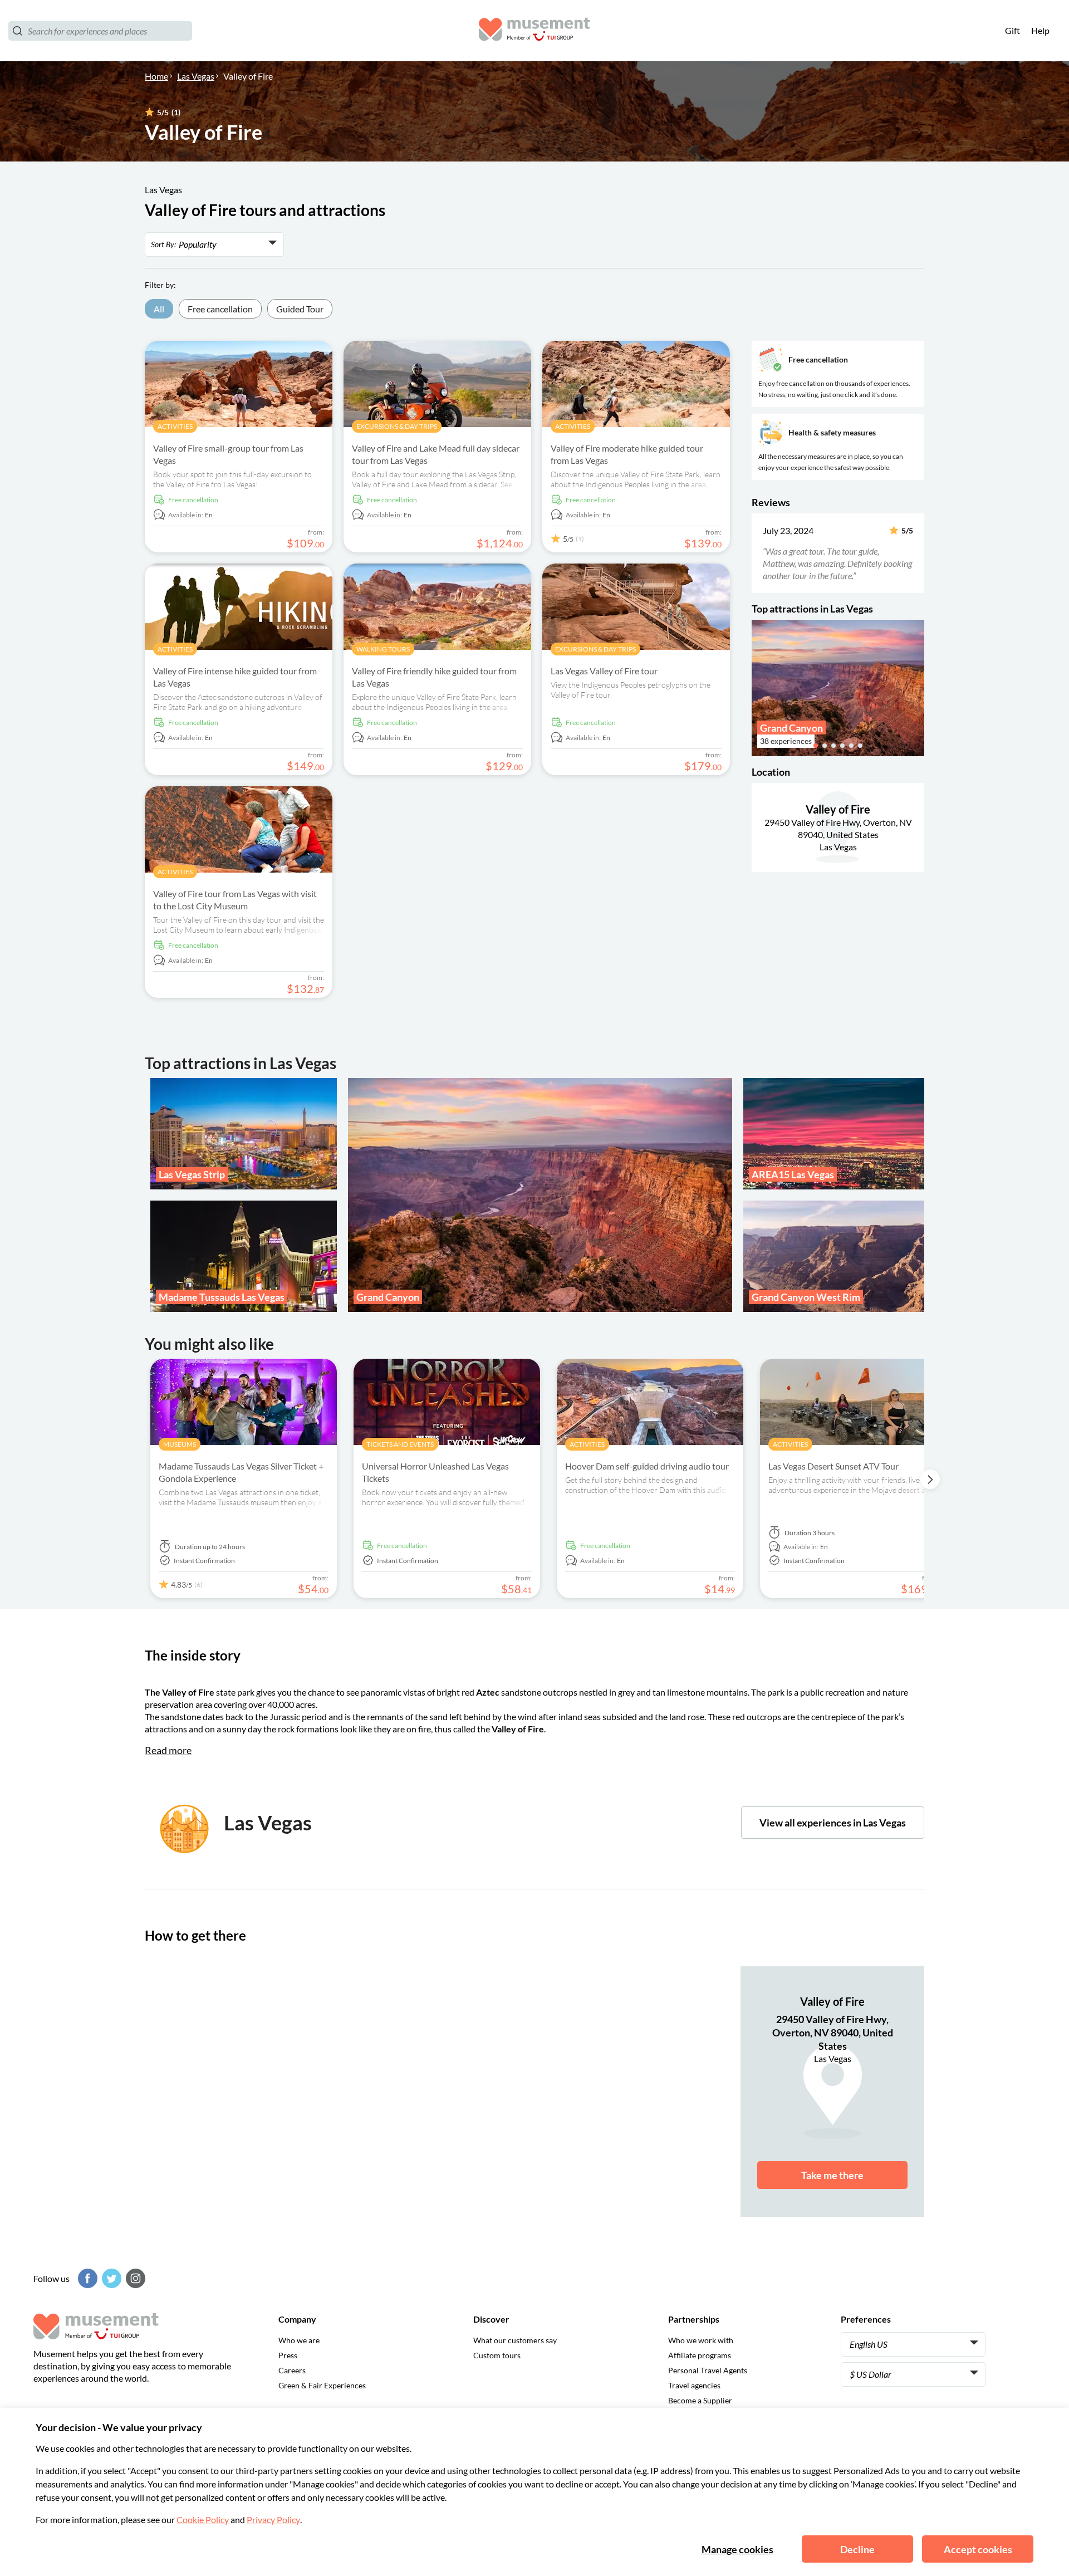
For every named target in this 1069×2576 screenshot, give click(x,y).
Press (288, 2355)
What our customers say (515, 2340)
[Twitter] (110, 2278)
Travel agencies (694, 2385)
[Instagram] (134, 2278)
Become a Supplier (700, 2400)
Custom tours (497, 2355)
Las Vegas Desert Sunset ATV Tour (833, 1466)
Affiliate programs (700, 2355)
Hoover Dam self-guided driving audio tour (647, 1466)
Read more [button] (168, 1750)
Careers (292, 2370)
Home (156, 76)
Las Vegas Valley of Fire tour (604, 671)
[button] (759, 553)
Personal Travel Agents (708, 2370)
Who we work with (701, 2340)
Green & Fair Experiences (322, 2385)
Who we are (299, 2340)
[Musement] (534, 31)
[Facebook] (86, 2278)
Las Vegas (196, 76)
